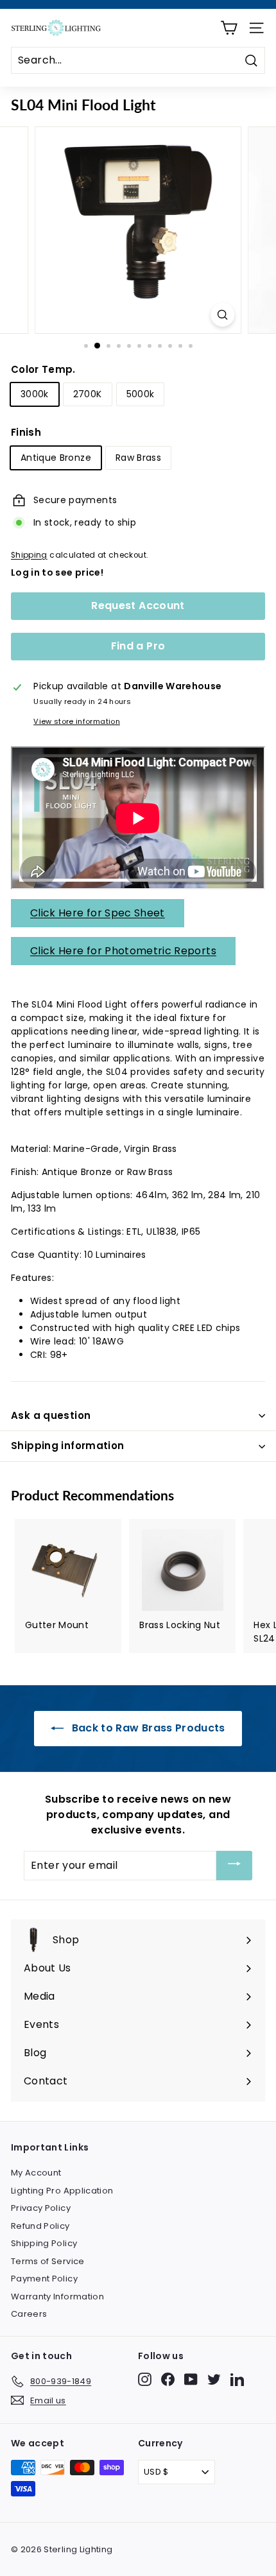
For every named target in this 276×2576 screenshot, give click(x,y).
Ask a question (51, 1415)
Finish (26, 432)
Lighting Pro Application (62, 2191)
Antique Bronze (56, 458)
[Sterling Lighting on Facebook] (168, 2379)
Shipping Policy (44, 2243)
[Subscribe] (234, 1866)
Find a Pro (138, 646)
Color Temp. (43, 369)
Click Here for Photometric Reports (123, 951)
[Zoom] (222, 315)
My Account (36, 2173)
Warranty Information (57, 2297)
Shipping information (68, 1446)
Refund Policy (40, 2226)
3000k (35, 394)
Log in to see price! (57, 572)
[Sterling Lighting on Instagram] (145, 2379)
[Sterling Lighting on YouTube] (191, 2379)
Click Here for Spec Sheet (98, 913)
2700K (88, 394)
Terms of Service (48, 2261)
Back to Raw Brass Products (147, 1728)
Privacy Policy (41, 2208)
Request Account (138, 605)
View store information (77, 721)
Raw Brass (138, 458)
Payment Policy (44, 2279)
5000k (141, 394)
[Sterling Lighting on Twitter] (214, 2379)
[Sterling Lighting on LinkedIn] (237, 2379)
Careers (29, 2314)
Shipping (29, 555)
